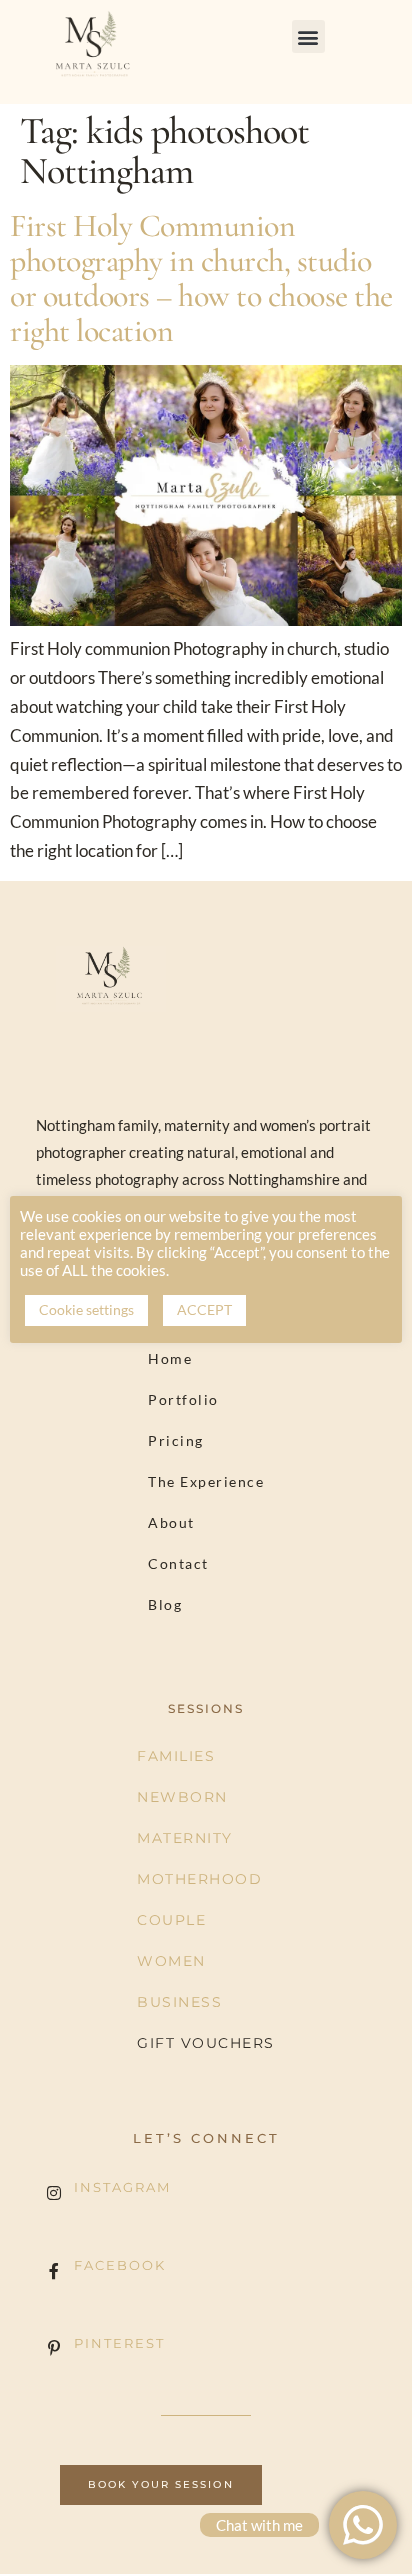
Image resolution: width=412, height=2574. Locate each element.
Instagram (122, 2187)
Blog (165, 1604)
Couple (171, 1920)
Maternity (185, 1838)
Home (170, 1358)
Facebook (120, 2265)
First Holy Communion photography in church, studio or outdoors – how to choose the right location (201, 278)
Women (171, 1961)
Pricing (176, 1440)
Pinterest (119, 2343)
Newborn (182, 1797)
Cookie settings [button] (86, 1309)
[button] (308, 36)
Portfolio (183, 1399)
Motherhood (199, 1879)
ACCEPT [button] (204, 1309)
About (171, 1522)
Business (179, 2002)
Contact (178, 1563)
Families (176, 1756)
